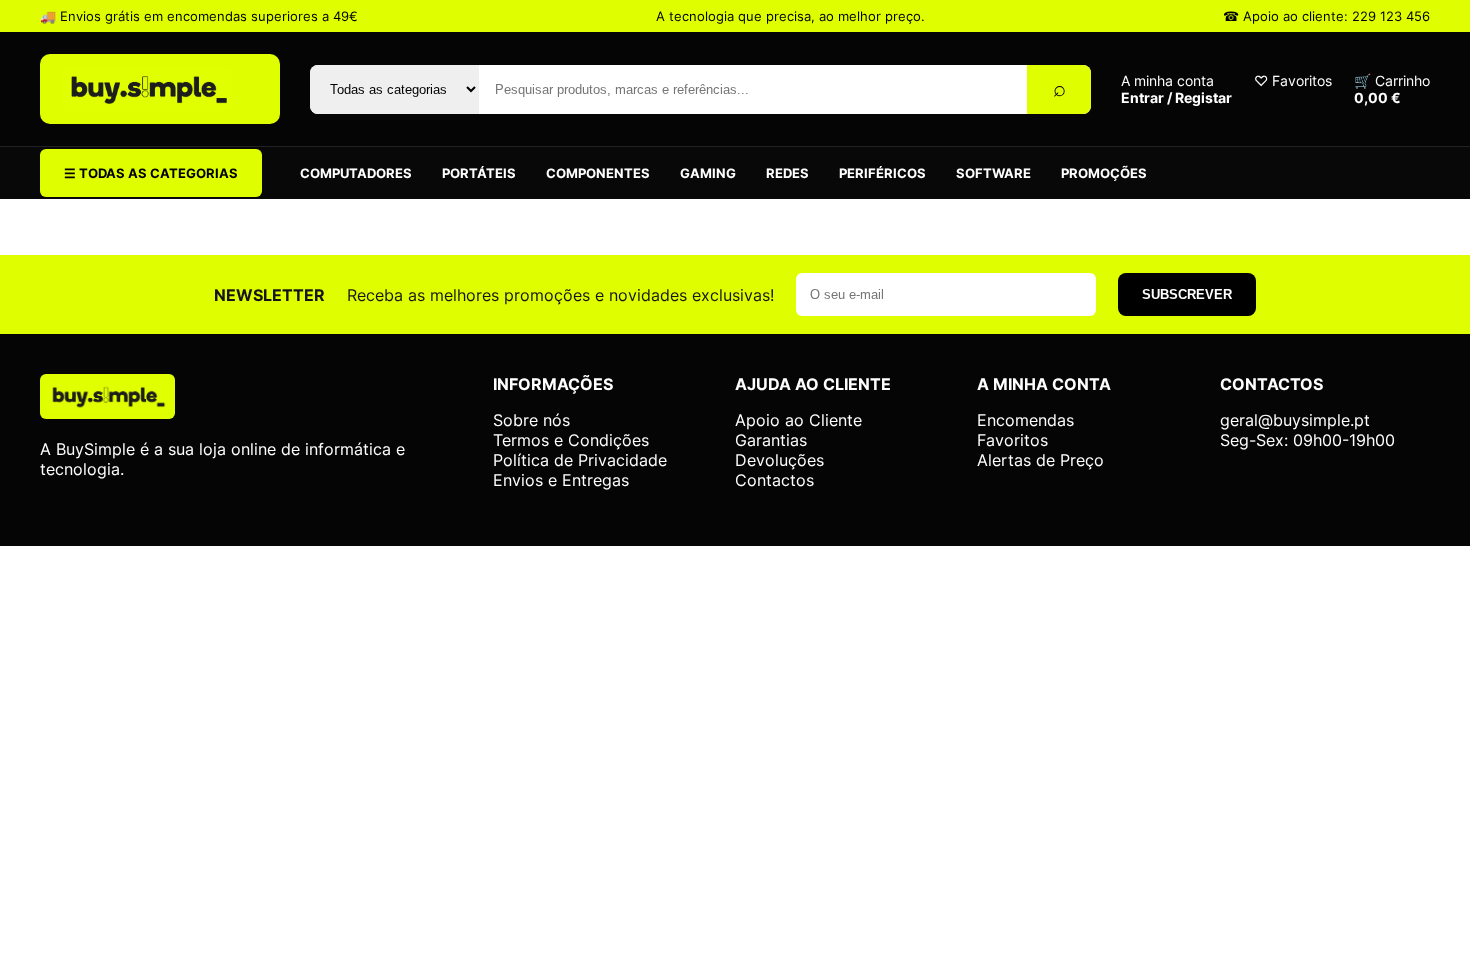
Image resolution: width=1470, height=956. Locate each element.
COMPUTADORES (356, 173)
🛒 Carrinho (1392, 89)
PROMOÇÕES (1104, 173)
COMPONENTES (598, 173)
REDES (787, 173)
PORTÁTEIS (479, 173)
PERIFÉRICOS (882, 173)
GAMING (708, 173)
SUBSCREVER (1187, 294)
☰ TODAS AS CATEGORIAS (151, 173)
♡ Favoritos (1293, 80)
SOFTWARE (993, 173)
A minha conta (1176, 89)
